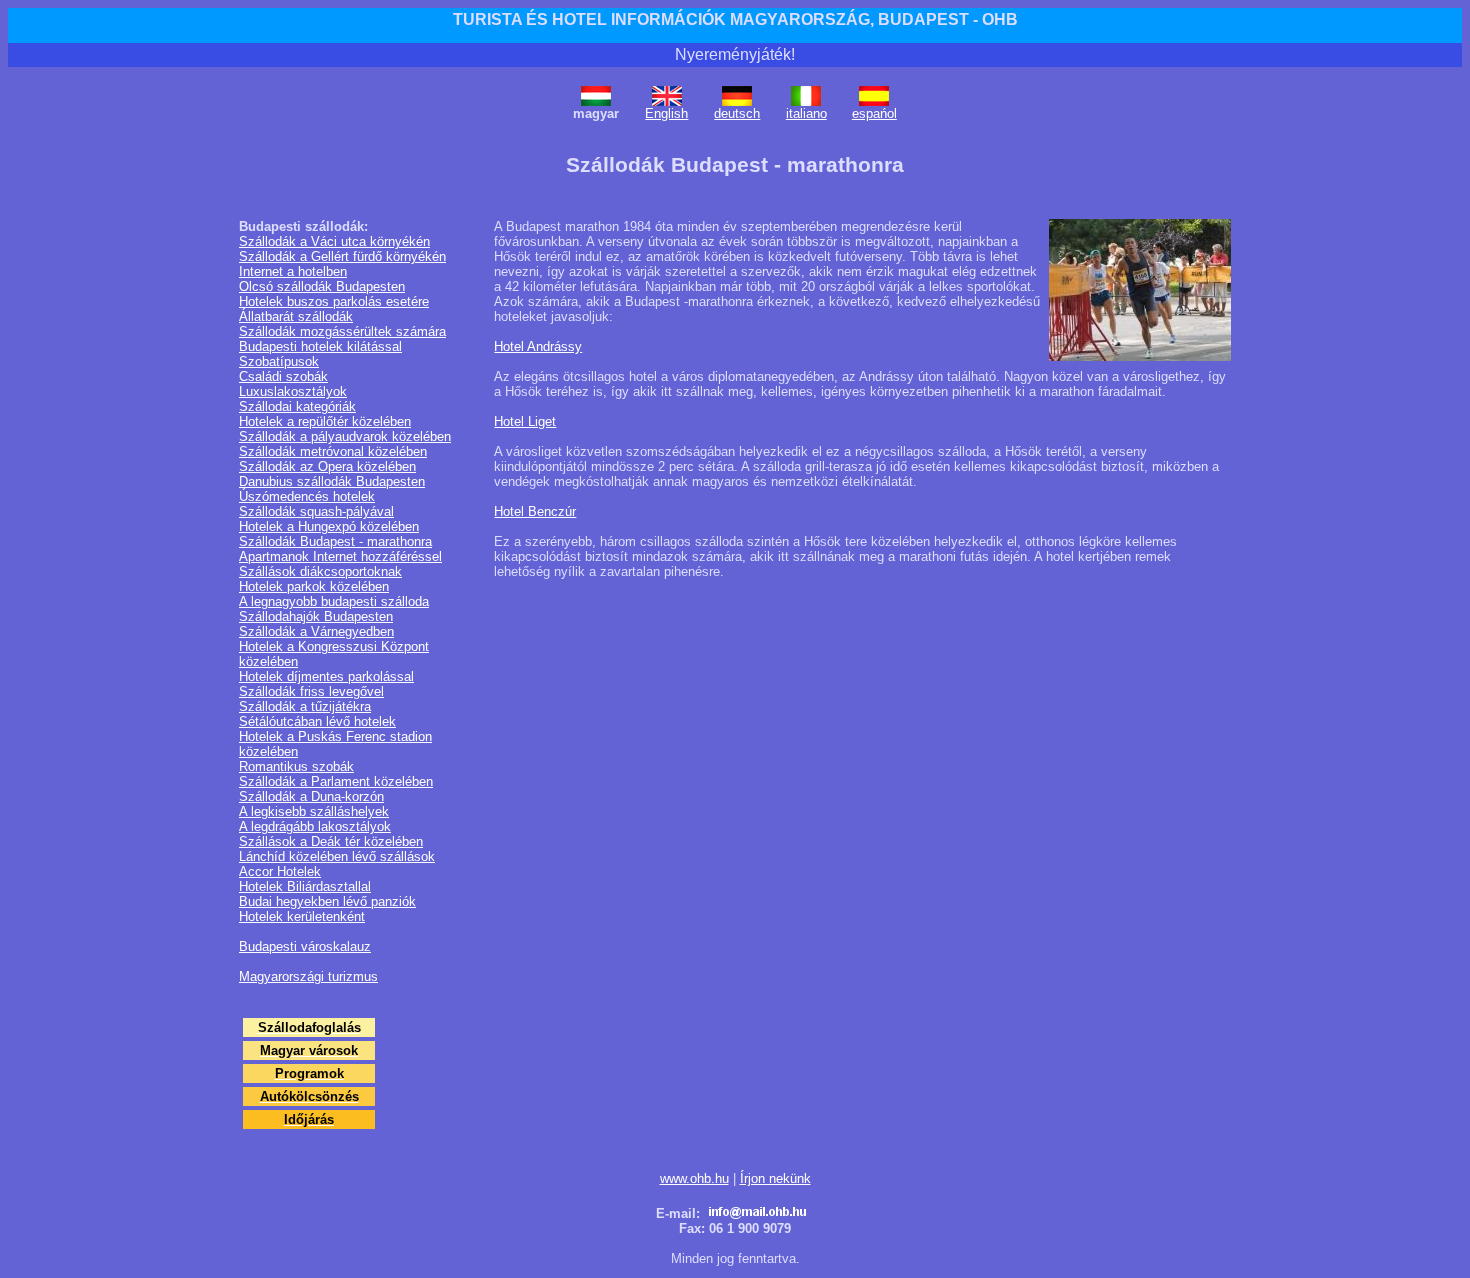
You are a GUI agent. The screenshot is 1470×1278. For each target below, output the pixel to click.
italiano (806, 113)
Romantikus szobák (296, 766)
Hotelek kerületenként (302, 916)
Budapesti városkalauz (305, 946)
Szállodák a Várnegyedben (316, 631)
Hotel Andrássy (538, 346)
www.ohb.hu (694, 1178)
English (666, 113)
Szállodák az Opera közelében (327, 466)
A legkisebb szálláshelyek (314, 811)
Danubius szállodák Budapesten (332, 481)
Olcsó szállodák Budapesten (322, 286)
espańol (874, 113)
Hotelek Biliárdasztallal (305, 886)
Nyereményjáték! (735, 54)
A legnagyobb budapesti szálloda (334, 601)
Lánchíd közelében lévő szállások (337, 856)
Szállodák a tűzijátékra (305, 706)
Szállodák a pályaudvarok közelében (345, 436)
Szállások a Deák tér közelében (331, 841)
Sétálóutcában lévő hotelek (317, 721)
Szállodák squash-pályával (316, 511)
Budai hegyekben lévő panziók (327, 901)
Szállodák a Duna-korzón (311, 796)
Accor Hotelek (280, 871)
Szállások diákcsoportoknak (320, 571)
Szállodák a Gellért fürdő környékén (342, 256)
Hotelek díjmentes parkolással (326, 676)
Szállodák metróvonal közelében (333, 451)
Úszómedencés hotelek (307, 496)
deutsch (737, 113)
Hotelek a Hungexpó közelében (329, 526)
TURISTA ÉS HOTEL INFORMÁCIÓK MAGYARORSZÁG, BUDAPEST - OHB (735, 19)
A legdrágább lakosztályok (315, 826)
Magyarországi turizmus (308, 976)
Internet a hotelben (293, 271)
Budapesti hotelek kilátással (320, 346)
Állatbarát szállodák (296, 316)
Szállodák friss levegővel (311, 691)
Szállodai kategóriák (297, 406)
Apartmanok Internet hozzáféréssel (340, 556)
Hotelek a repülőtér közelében (325, 421)
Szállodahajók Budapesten (316, 616)
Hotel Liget (525, 421)
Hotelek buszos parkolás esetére (334, 301)
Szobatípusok (279, 361)
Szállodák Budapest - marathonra (335, 541)
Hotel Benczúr (535, 511)
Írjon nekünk (775, 1178)
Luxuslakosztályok (293, 391)
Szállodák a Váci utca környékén (334, 241)
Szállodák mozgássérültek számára (342, 331)
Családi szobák (283, 376)
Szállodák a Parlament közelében (336, 781)
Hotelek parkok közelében (314, 586)
